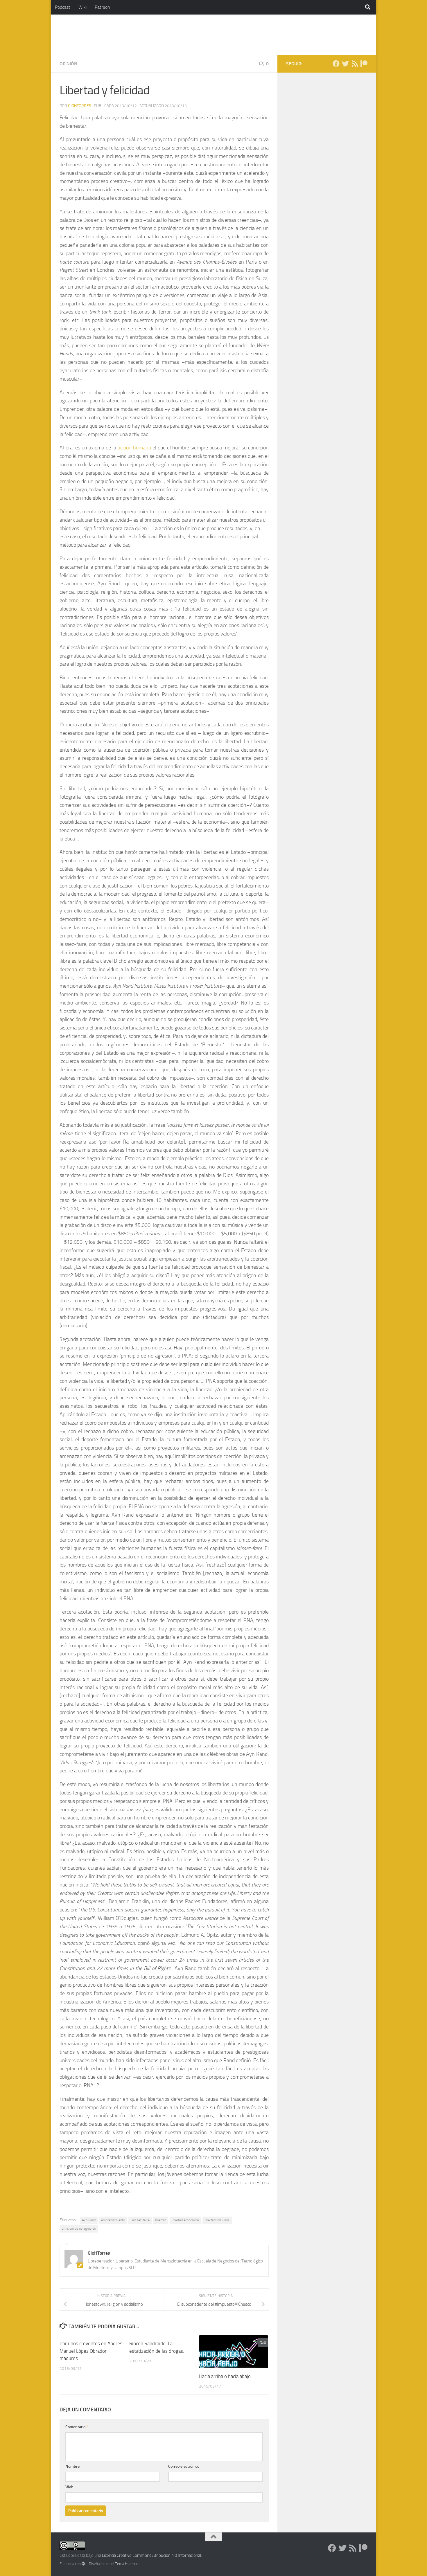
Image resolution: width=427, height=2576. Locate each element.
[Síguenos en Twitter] (345, 64)
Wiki (82, 7)
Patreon (102, 7)
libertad (161, 2220)
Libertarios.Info (98, 35)
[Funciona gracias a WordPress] (84, 2564)
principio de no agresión (79, 2228)
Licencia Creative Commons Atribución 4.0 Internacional (151, 2555)
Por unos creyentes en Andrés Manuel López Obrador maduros (91, 2351)
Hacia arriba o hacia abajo (225, 2376)
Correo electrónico (184, 2466)
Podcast (63, 7)
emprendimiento (113, 2220)
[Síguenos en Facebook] (336, 64)
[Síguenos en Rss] (355, 64)
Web (69, 2487)
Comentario (77, 2427)
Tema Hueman (127, 2564)
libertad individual (217, 2220)
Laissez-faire (140, 2220)
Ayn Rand (89, 2220)
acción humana (134, 448)
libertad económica (185, 2220)
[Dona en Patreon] (364, 64)
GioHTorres (80, 106)
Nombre (72, 2466)
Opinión (68, 64)
